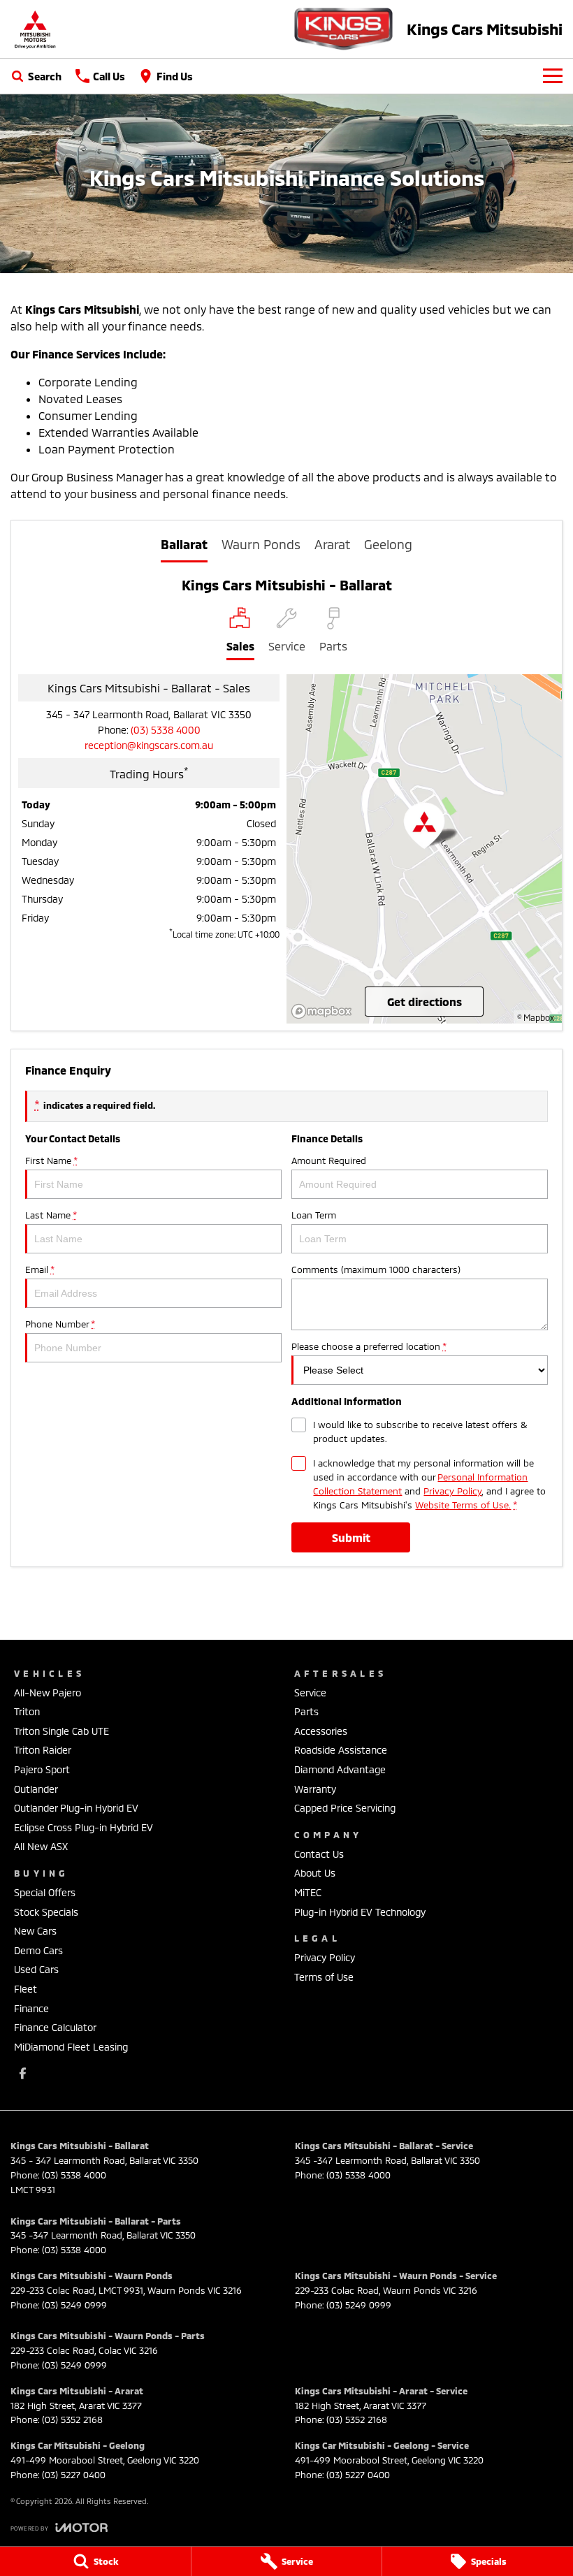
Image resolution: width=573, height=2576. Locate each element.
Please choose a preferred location (369, 1346)
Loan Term (314, 1215)
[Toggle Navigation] (553, 76)
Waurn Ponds (261, 544)
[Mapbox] (324, 1011)
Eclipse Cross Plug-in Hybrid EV (84, 1827)
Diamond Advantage (340, 1769)
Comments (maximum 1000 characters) (376, 1269)
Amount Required (329, 1160)
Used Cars (36, 1969)
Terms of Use (324, 1977)
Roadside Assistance (341, 1750)
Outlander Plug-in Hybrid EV (76, 1808)
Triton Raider (43, 1750)
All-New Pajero (48, 1693)
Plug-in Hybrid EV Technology (360, 1912)
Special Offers (45, 1892)
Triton (27, 1711)
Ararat (332, 544)
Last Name (51, 1215)
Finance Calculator (55, 2027)
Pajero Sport (42, 1769)
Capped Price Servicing (345, 1808)
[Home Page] (35, 29)
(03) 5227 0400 (74, 2475)
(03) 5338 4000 (166, 730)
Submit (351, 1537)
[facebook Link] (23, 2073)
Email (39, 1269)
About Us (315, 1873)
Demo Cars (38, 1950)
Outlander (36, 1789)
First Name (51, 1160)
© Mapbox (536, 1017)
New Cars (35, 1931)
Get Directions (425, 1002)
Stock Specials (46, 1912)
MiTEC (308, 1892)
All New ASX (41, 1846)
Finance (31, 2008)
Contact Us (319, 1854)
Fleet (26, 1989)
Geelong (388, 544)
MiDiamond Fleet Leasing (71, 2047)
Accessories (321, 1731)
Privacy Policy (452, 1491)
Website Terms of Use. (463, 1505)
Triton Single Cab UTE (61, 1731)
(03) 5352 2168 (72, 2419)
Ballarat (184, 544)
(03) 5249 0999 (74, 2305)
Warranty (315, 1789)
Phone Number (60, 1324)
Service (310, 1693)
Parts (306, 1711)
